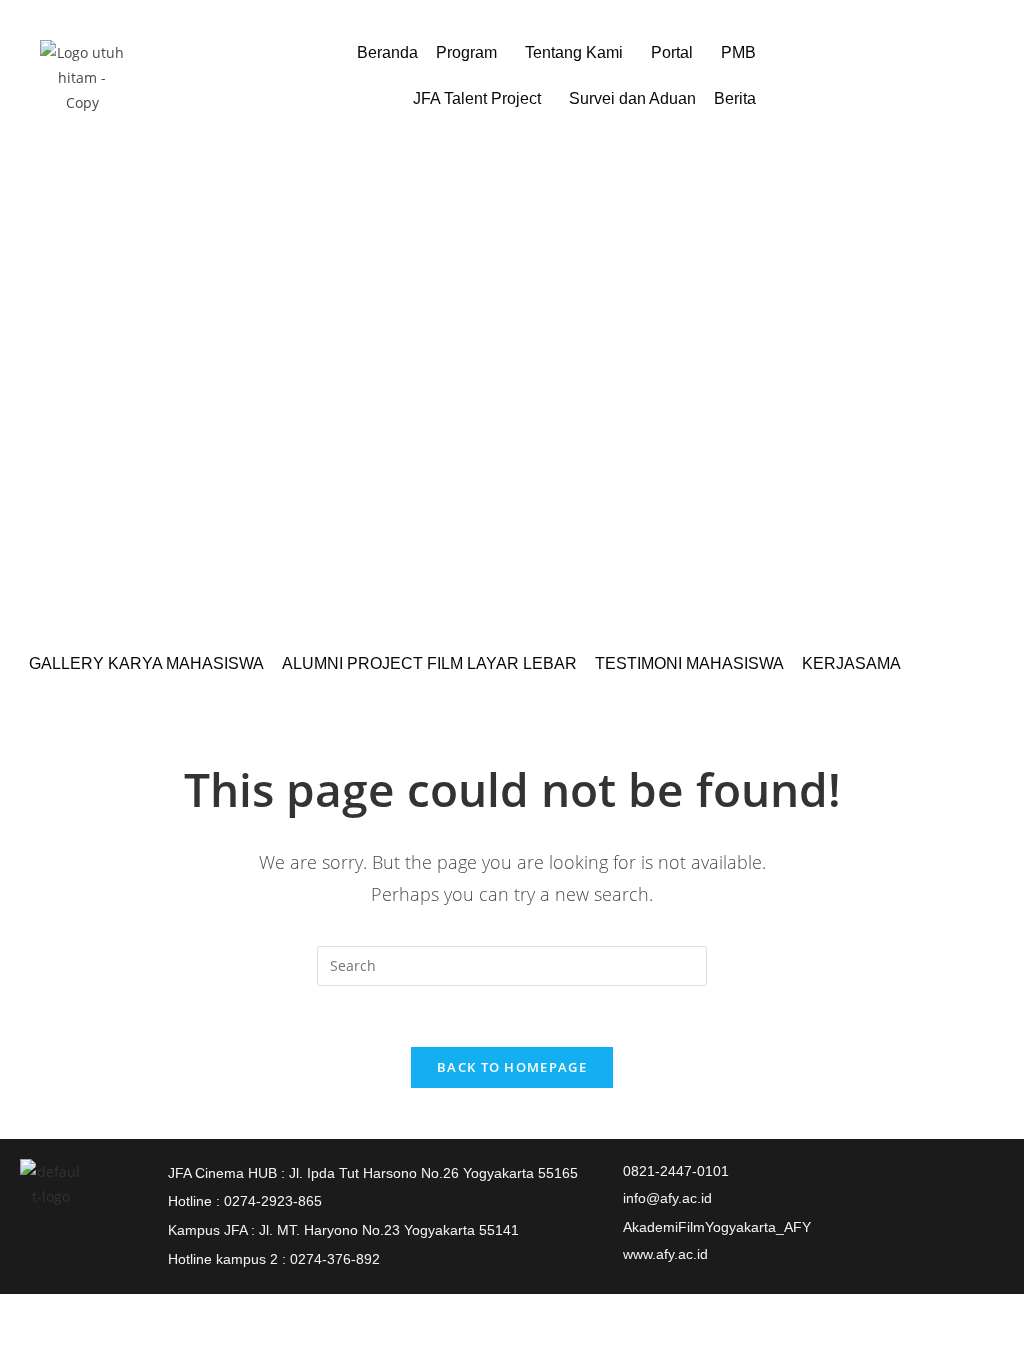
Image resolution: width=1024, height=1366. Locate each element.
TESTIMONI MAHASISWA (689, 663)
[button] (471, 53)
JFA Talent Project (477, 98)
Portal (672, 52)
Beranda (387, 52)
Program (466, 52)
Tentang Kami (574, 52)
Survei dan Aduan (632, 98)
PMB (738, 52)
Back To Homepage (512, 1067)
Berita (735, 98)
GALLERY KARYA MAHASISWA (146, 663)
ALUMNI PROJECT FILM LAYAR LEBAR (429, 663)
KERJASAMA (851, 663)
